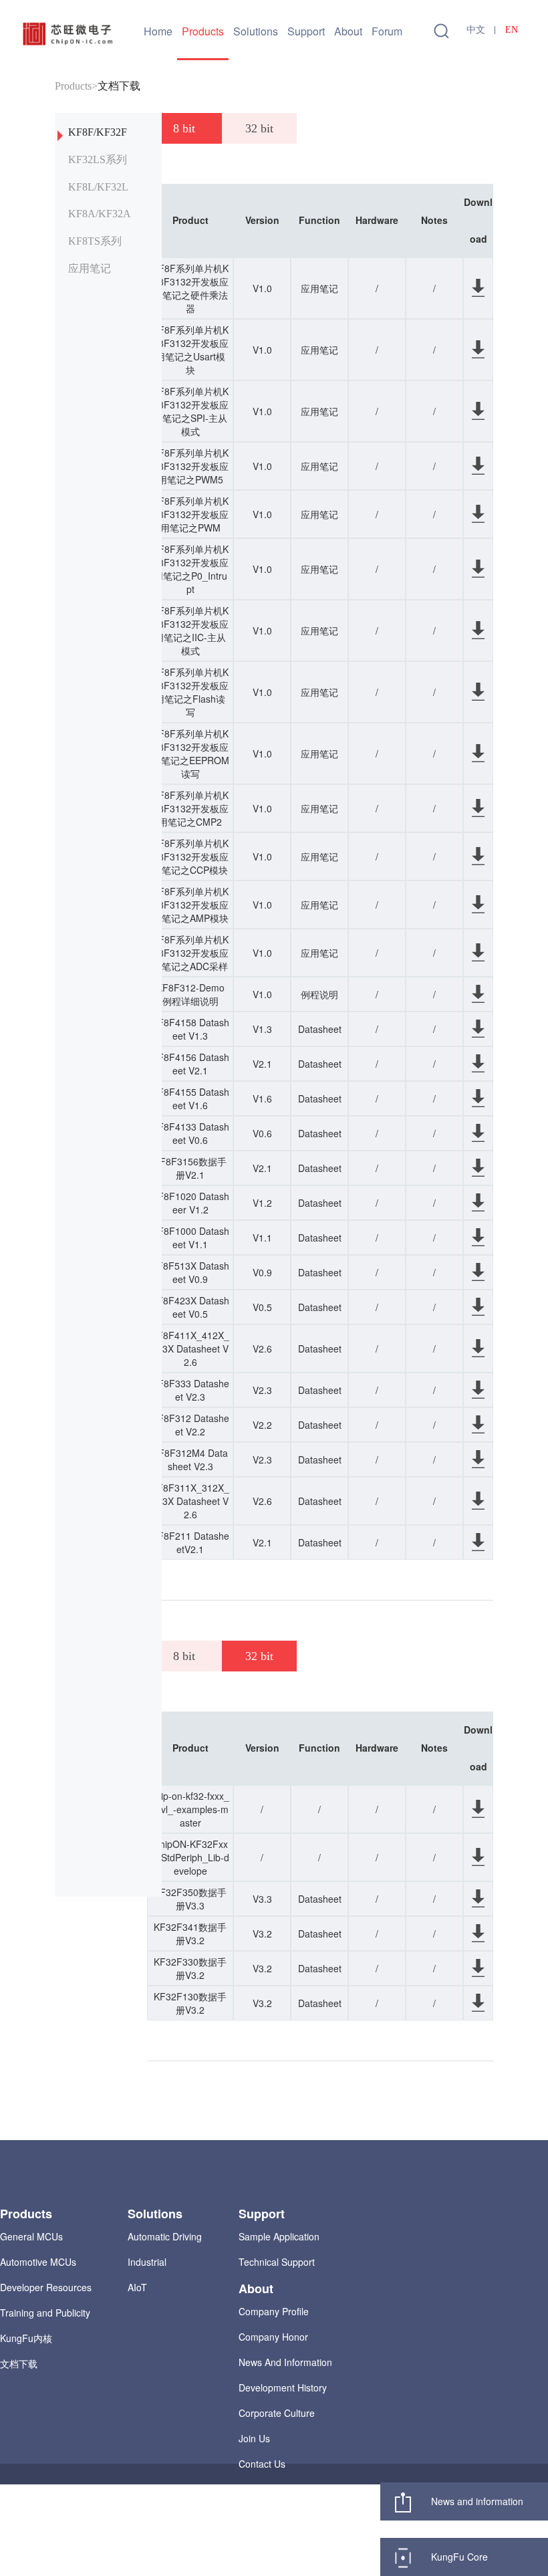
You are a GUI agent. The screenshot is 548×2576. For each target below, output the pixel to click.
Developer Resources (46, 2287)
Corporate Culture (277, 2413)
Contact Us (262, 2464)
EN (512, 30)
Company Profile (274, 2311)
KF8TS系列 (95, 241)
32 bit (259, 128)
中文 (476, 30)
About (348, 31)
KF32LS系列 (98, 159)
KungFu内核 (26, 2338)
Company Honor (273, 2337)
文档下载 (119, 86)
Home (158, 31)
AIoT (137, 2287)
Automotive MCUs (38, 2262)
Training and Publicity (45, 2313)
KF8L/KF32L (98, 187)
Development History (283, 2387)
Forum (387, 31)
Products (203, 31)
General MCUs (31, 2236)
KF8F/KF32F (98, 132)
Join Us (254, 2438)
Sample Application (279, 2236)
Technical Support (277, 2262)
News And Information (285, 2362)
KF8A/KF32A (100, 214)
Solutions (256, 31)
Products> (76, 86)
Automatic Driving (165, 2236)
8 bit (184, 128)
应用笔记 (90, 268)
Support (306, 31)
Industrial (147, 2262)
